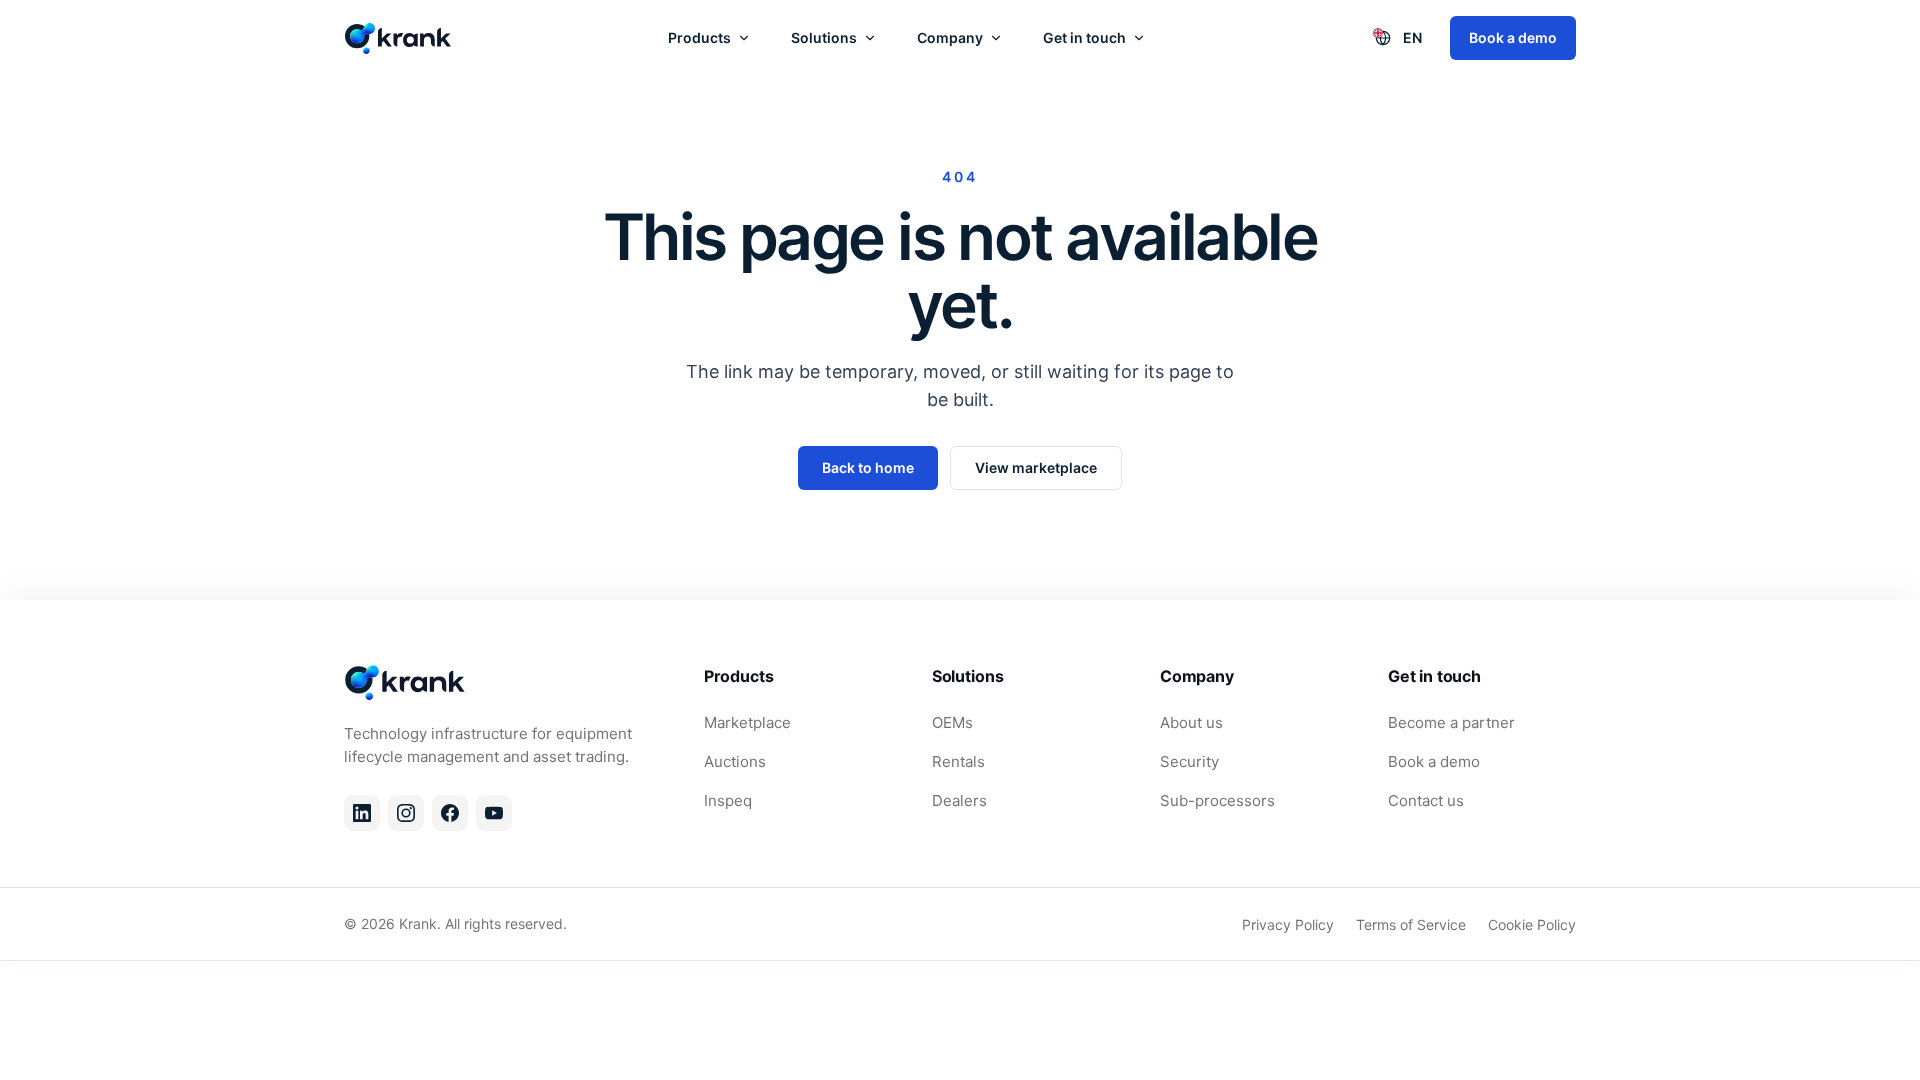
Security (1189, 761)
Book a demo (1513, 37)
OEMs (952, 722)
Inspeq (728, 800)
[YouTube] (494, 813)
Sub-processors (1217, 800)
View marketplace (1036, 467)
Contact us (1426, 800)
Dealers (959, 800)
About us (1191, 722)
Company (950, 37)
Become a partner (1451, 722)
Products (699, 37)
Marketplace (747, 722)
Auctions (735, 761)
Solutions (824, 37)
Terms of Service (1411, 924)
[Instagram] (406, 813)
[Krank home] (399, 38)
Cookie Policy (1532, 924)
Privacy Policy (1288, 924)
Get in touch (1084, 37)
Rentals (958, 761)
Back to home (868, 467)
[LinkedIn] (362, 813)
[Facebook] (450, 813)
